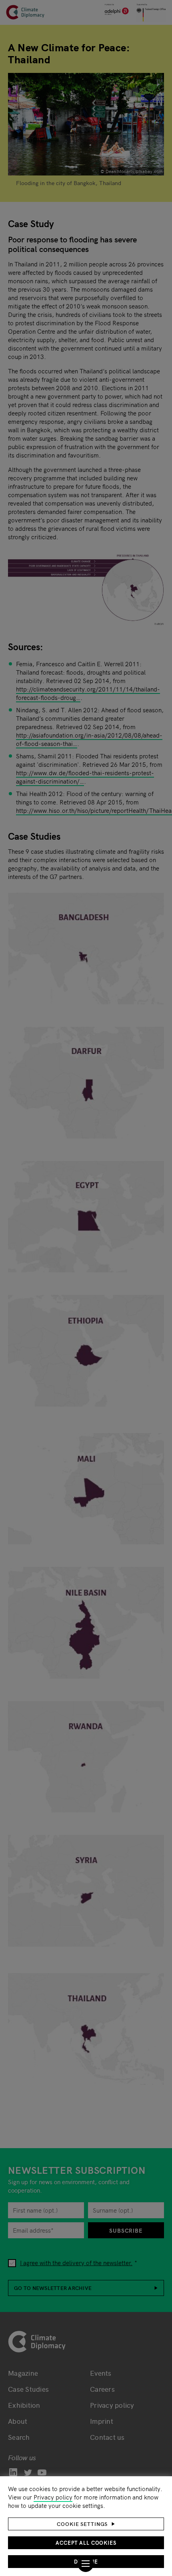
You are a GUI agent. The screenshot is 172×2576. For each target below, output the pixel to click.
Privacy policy (53, 2497)
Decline (86, 2561)
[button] (86, 2524)
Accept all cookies (86, 2543)
